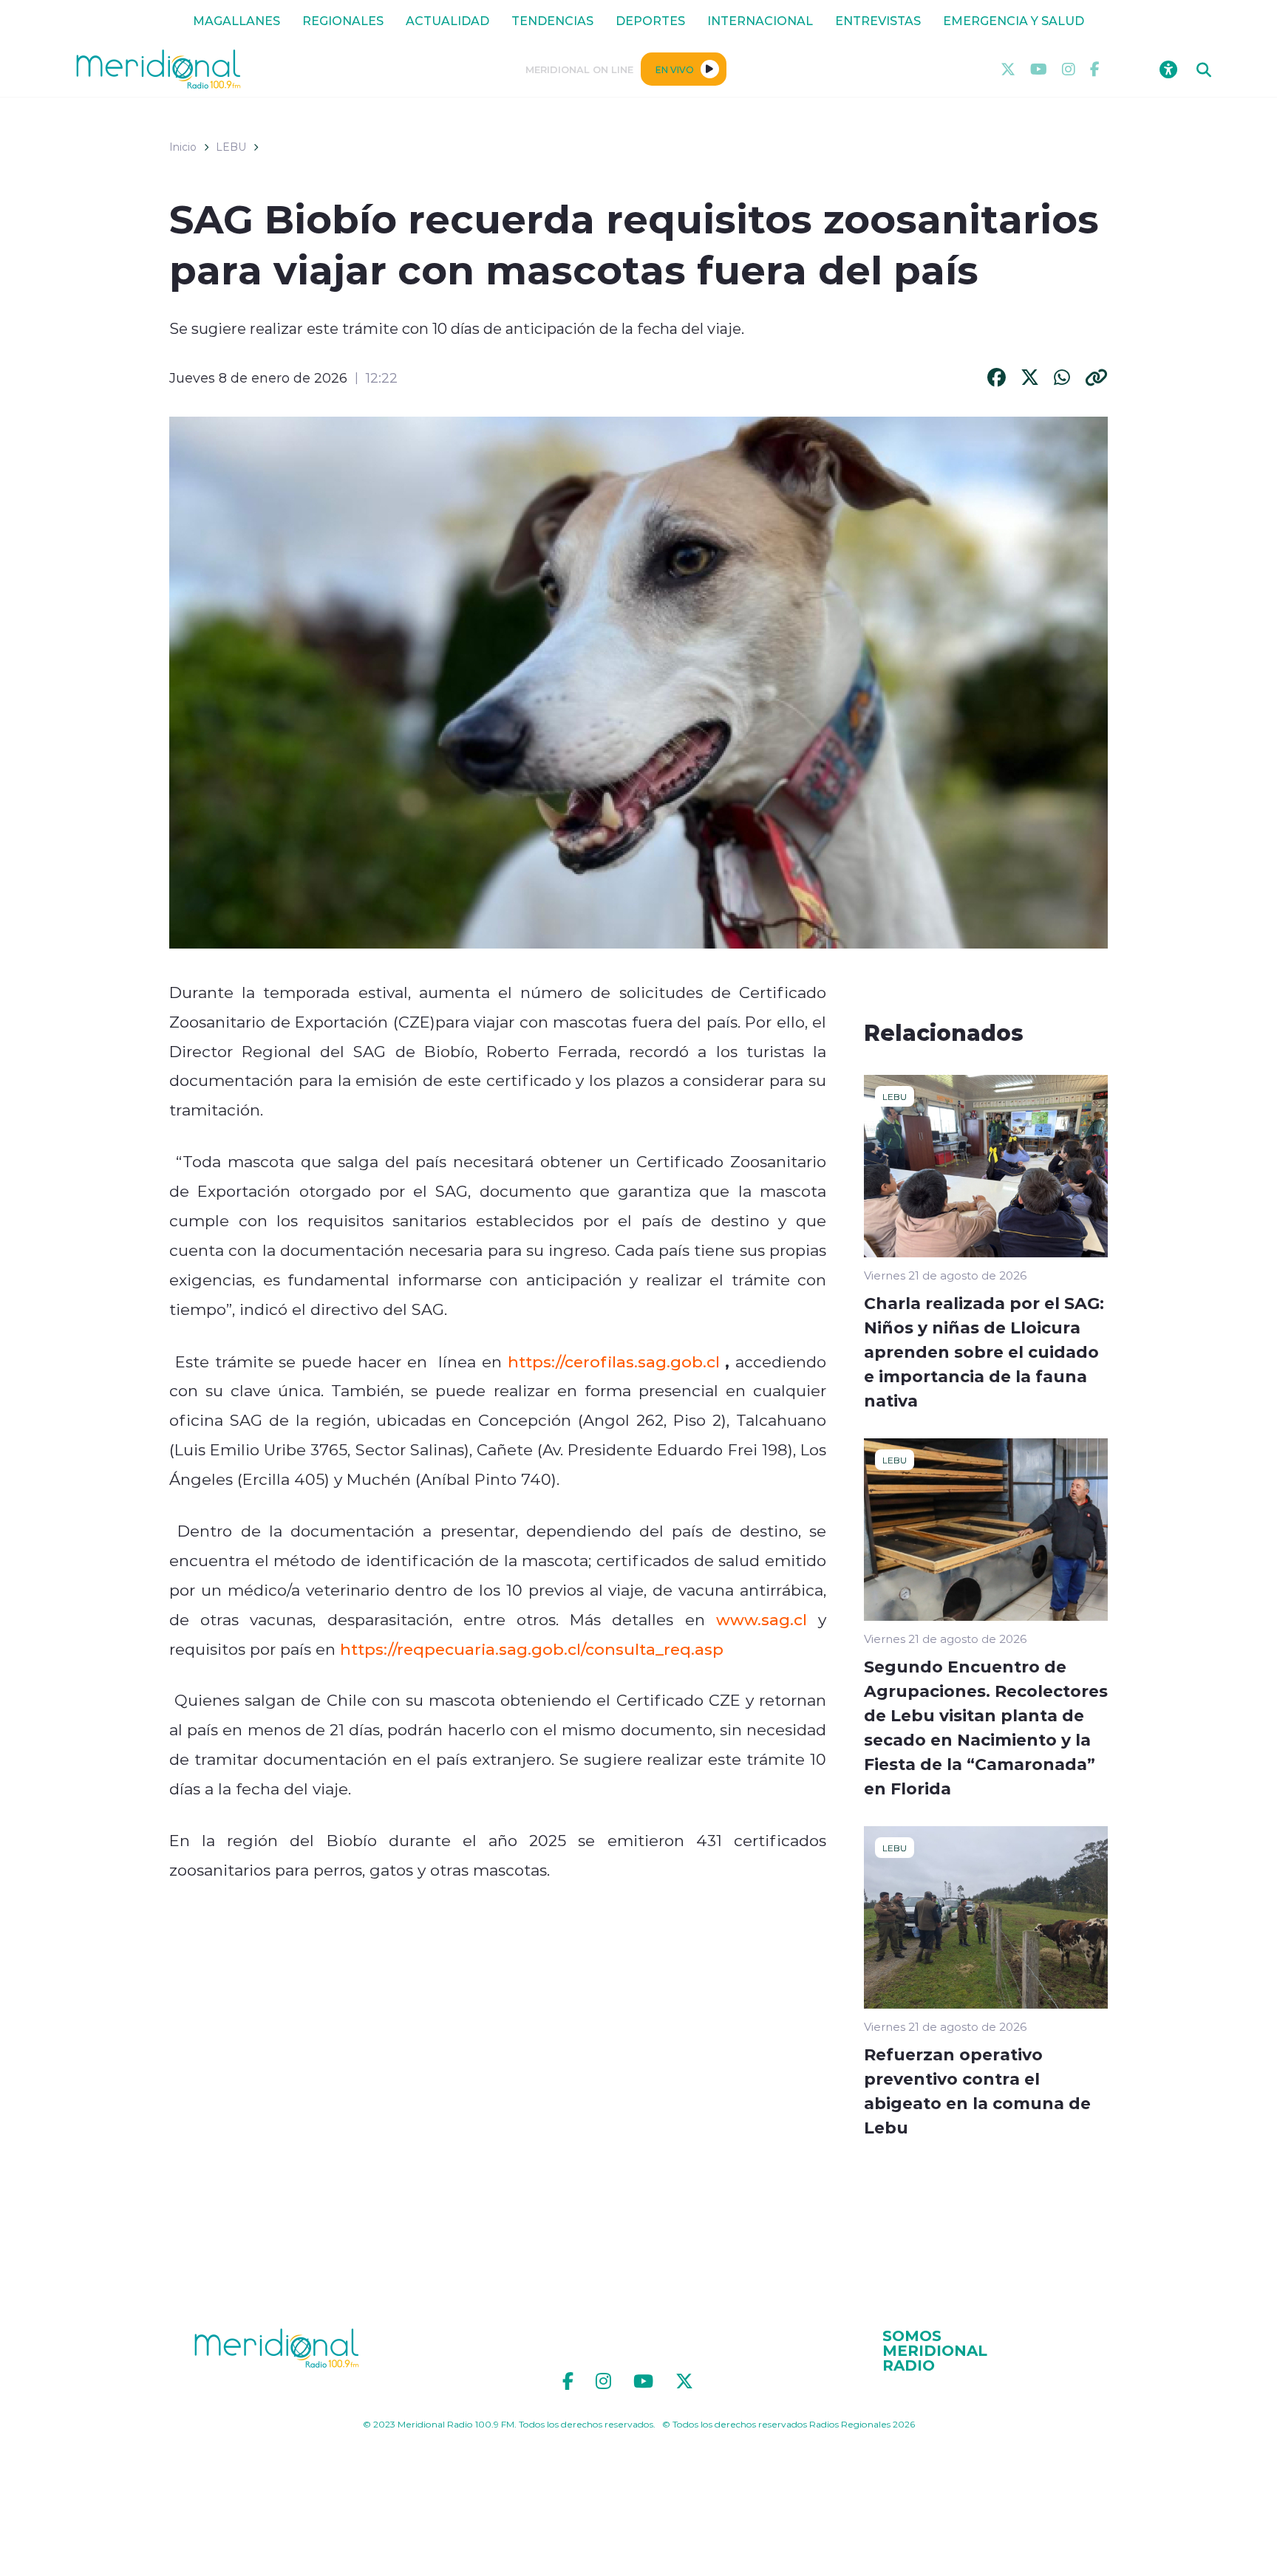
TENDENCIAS (552, 20)
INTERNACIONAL (760, 20)
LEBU (231, 147)
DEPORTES (650, 20)
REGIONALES (343, 20)
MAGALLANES (236, 20)
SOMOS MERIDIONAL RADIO (935, 2350)
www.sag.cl (762, 1619)
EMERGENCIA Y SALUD (1014, 20)
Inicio (183, 147)
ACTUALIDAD (447, 20)
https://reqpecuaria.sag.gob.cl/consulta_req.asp (532, 1649)
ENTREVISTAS (878, 20)
